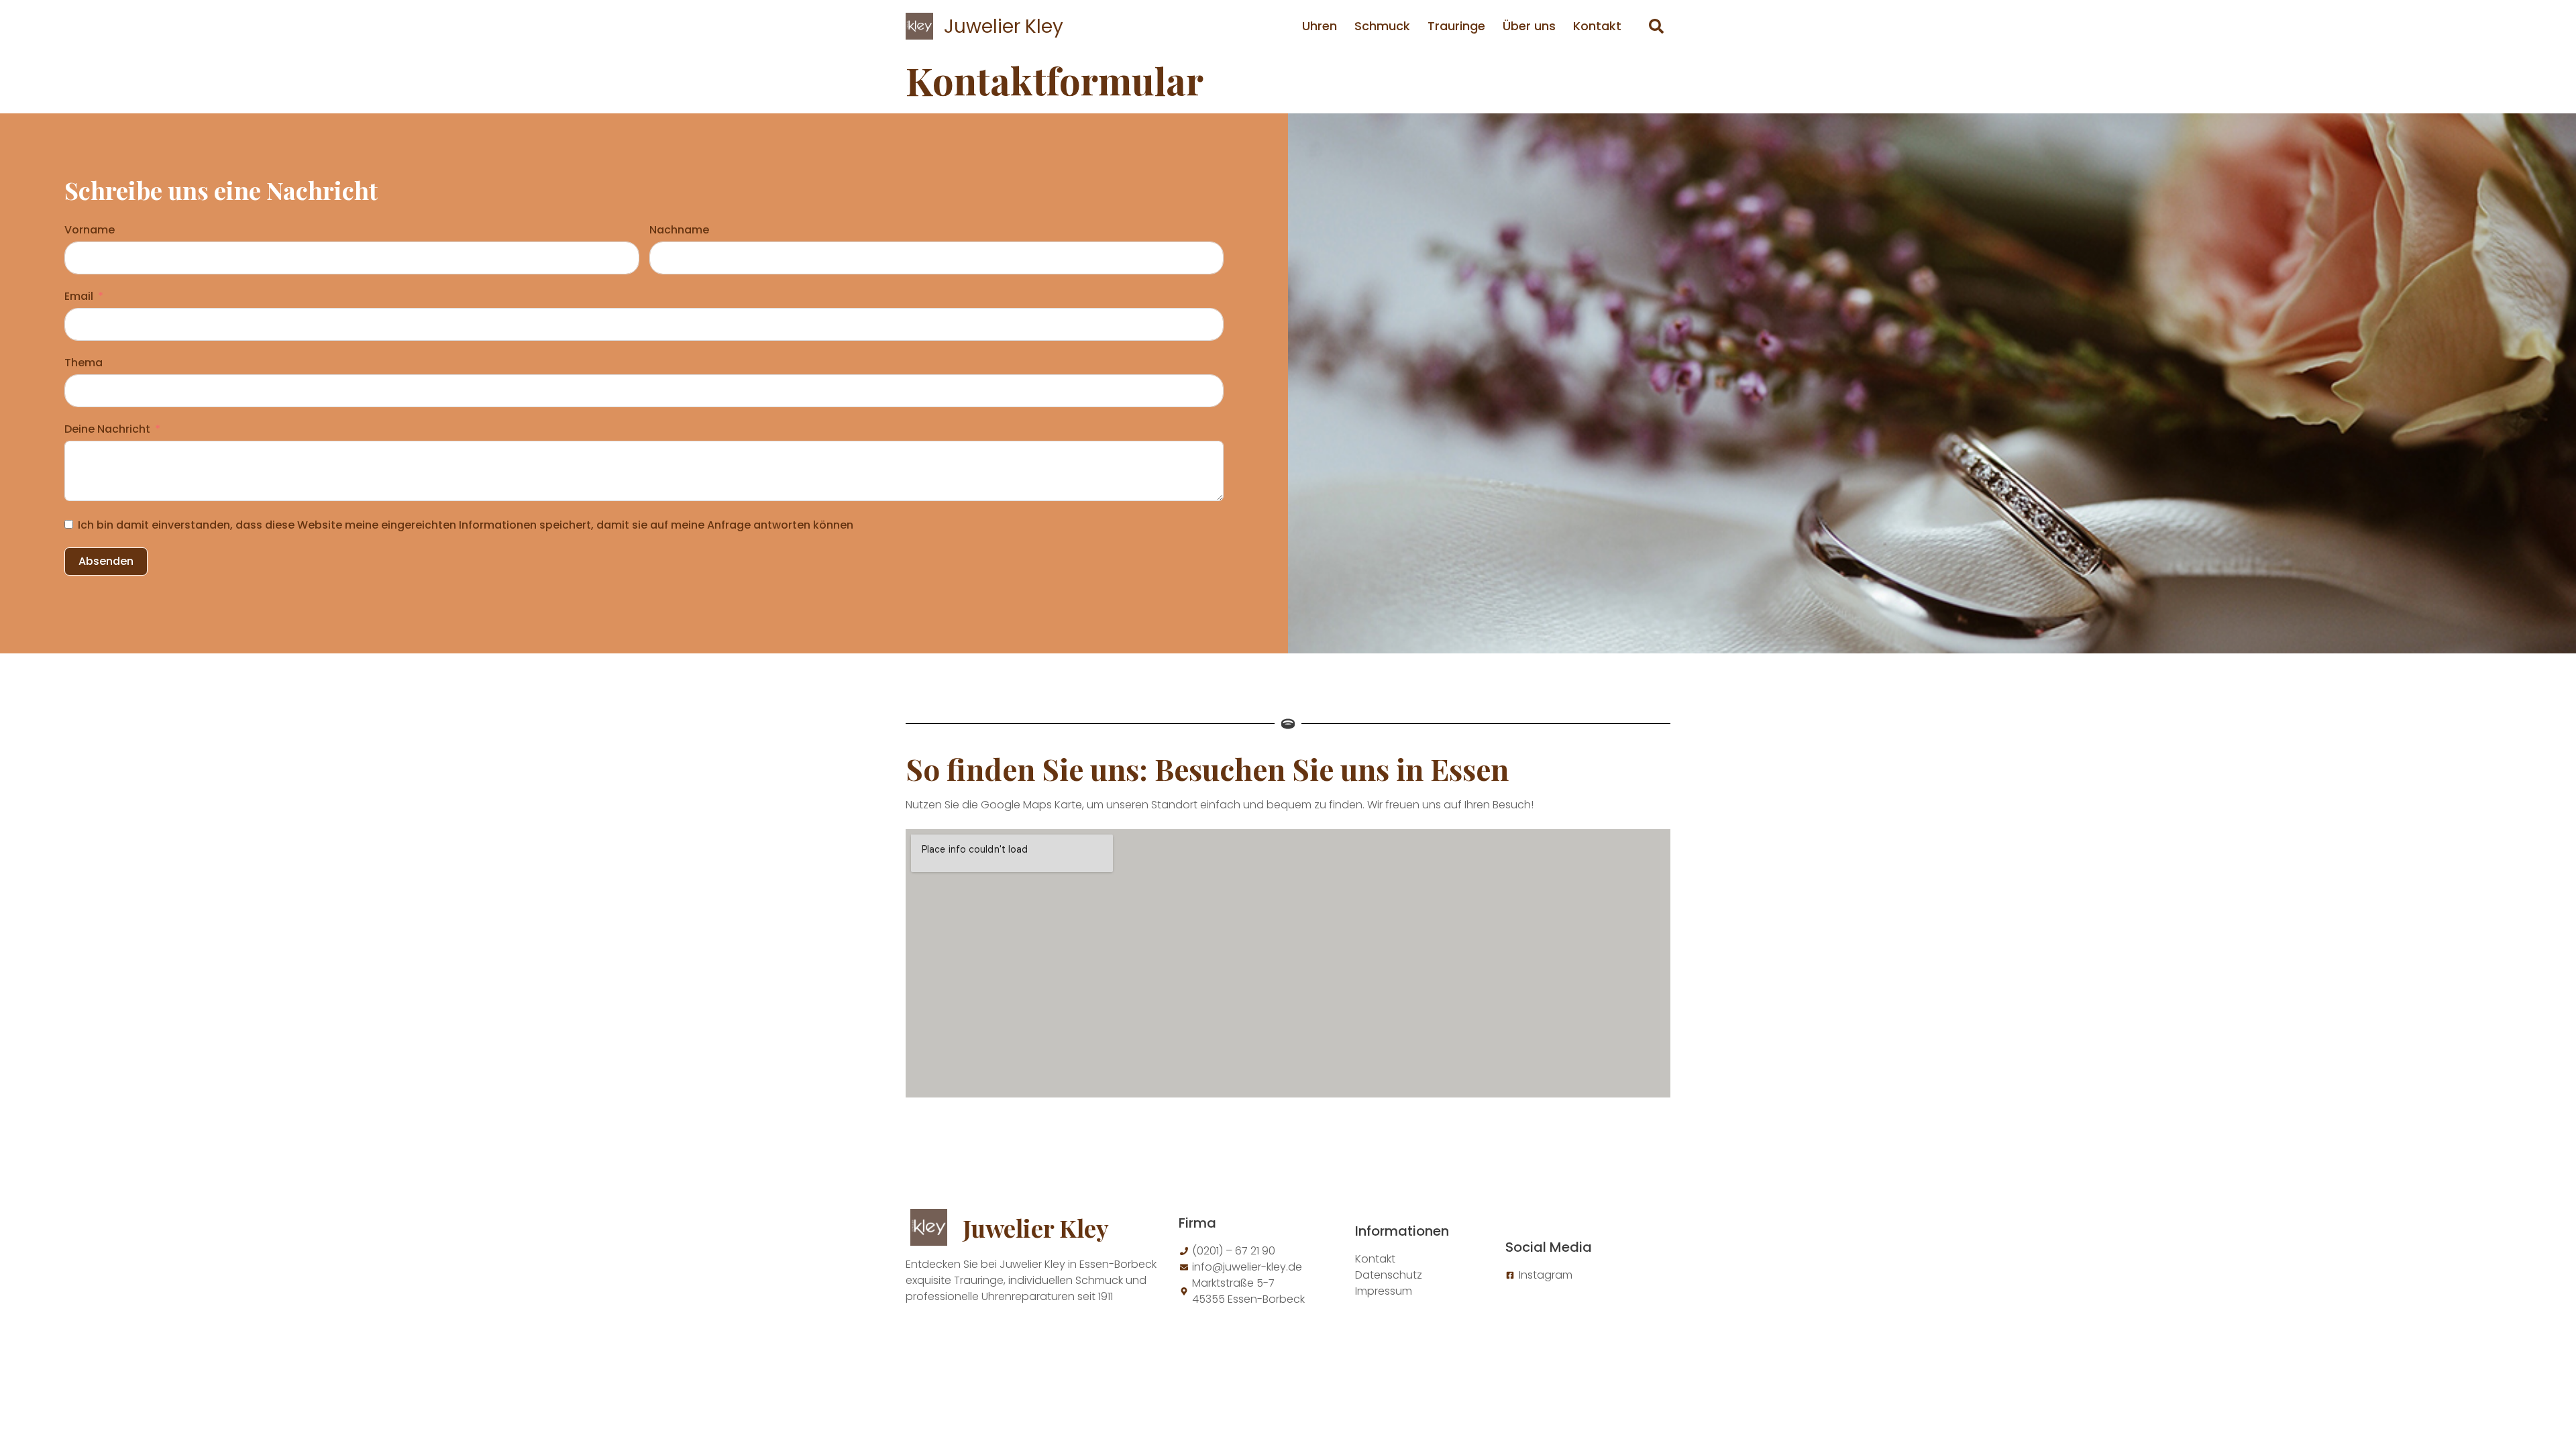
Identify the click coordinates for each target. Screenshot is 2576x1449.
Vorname (90, 230)
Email (79, 296)
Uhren (1320, 26)
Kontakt (1597, 26)
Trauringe (1456, 26)
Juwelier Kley (1004, 26)
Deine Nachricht (107, 429)
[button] (1656, 26)
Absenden (106, 561)
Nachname (679, 230)
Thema (84, 363)
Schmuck (1382, 26)
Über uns (1529, 26)
